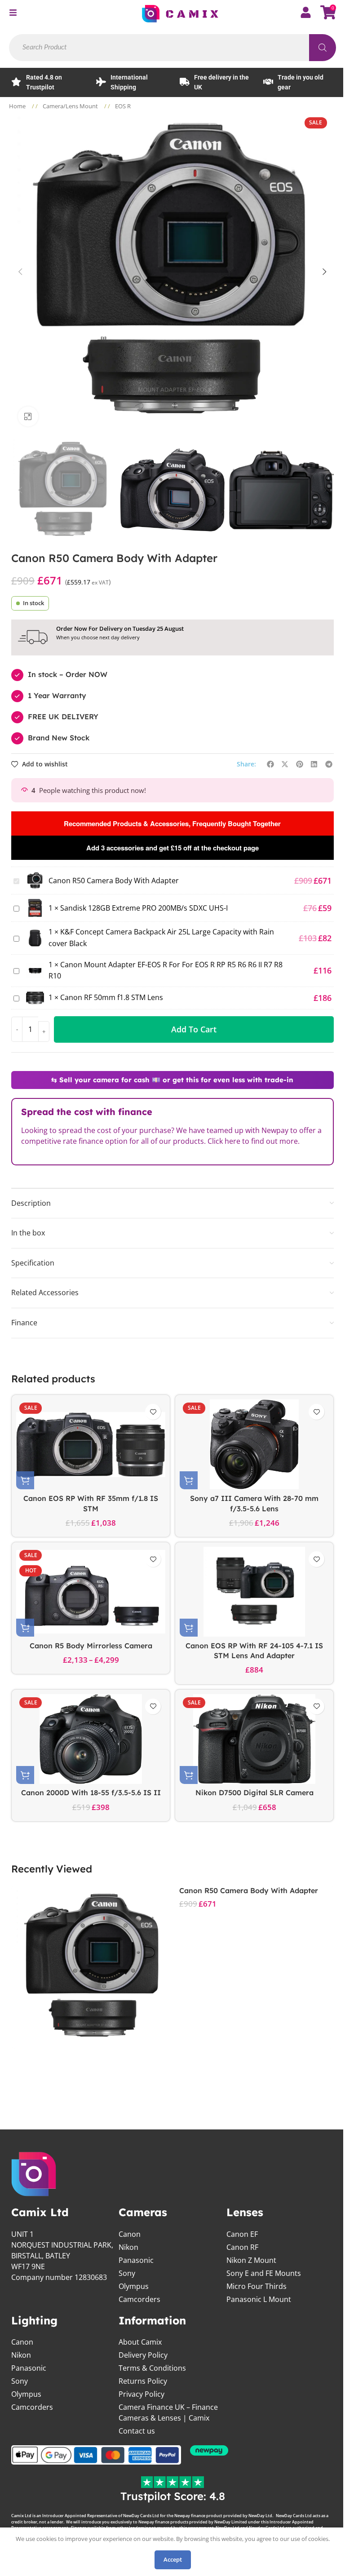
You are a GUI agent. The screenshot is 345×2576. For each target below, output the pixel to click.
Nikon (128, 2247)
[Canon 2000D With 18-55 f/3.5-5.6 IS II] (91, 1739)
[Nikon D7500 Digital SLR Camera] (254, 1739)
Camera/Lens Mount (71, 106)
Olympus (134, 2286)
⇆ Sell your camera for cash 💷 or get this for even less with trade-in (172, 1080)
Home (18, 106)
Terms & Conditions (152, 2368)
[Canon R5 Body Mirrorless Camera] (91, 1592)
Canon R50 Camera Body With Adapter (249, 1890)
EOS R (123, 106)
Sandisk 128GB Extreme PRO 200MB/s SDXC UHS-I (144, 908)
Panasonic (136, 2260)
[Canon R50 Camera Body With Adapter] (93, 1967)
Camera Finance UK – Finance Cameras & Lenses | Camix (168, 2412)
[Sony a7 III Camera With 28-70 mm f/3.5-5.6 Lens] (254, 1444)
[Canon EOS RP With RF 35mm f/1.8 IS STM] (91, 1444)
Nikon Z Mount (251, 2260)
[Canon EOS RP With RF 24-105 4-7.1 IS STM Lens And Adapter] (254, 1592)
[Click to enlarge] (28, 417)
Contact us (137, 2431)
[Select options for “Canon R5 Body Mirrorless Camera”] (25, 1628)
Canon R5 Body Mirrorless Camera (91, 1646)
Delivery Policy (143, 2355)
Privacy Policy (142, 2394)
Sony (127, 2273)
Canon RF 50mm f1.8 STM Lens (112, 997)
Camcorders (139, 2299)
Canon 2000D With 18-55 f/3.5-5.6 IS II (91, 1793)
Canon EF (242, 2234)
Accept (173, 2559)
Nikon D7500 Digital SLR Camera (254, 1793)
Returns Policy (143, 2381)
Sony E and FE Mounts (264, 2273)
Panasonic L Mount (259, 2299)
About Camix (140, 2342)
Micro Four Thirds (257, 2286)
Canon (130, 2234)
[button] (20, 272)
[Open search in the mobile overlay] (172, 48)
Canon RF (242, 2247)
